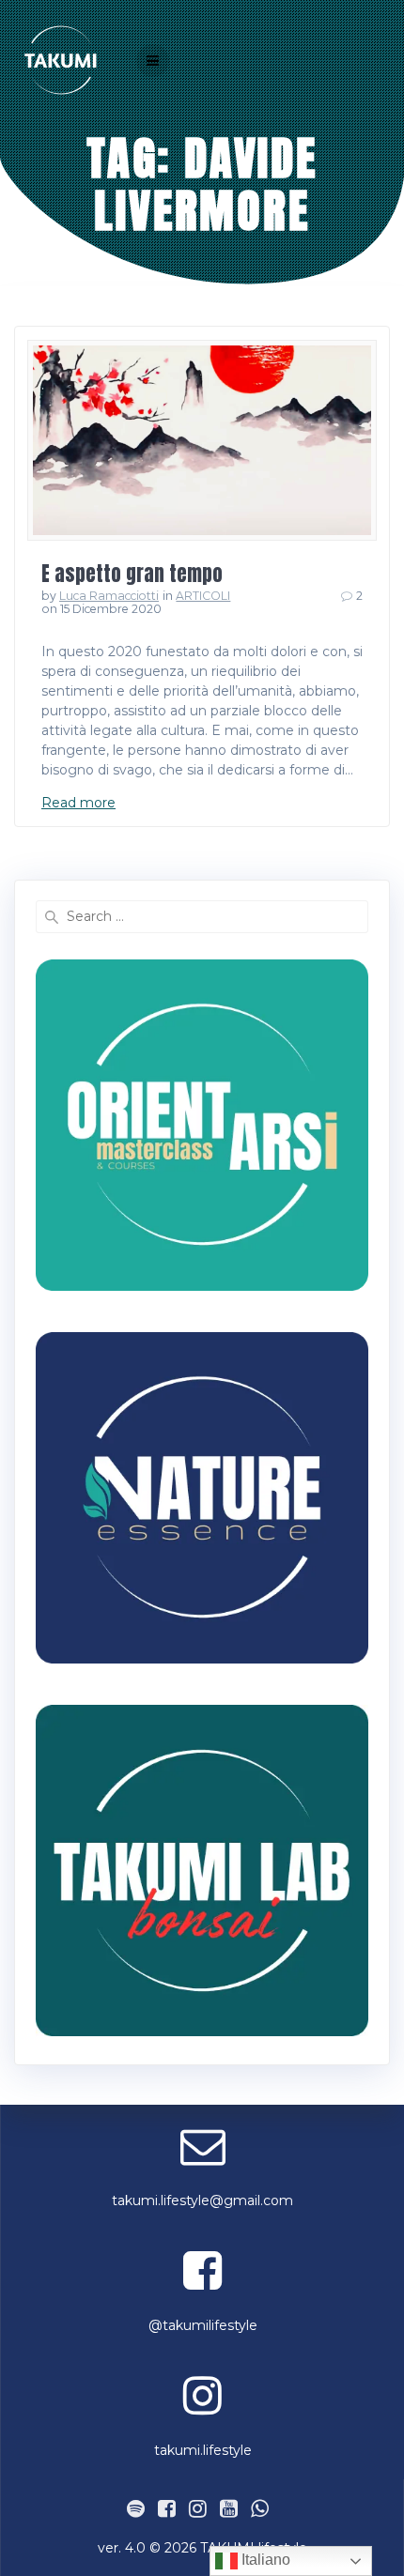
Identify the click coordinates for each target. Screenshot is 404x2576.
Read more (78, 803)
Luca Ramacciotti (109, 596)
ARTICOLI (203, 596)
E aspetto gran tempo (132, 574)
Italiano (264, 2560)
